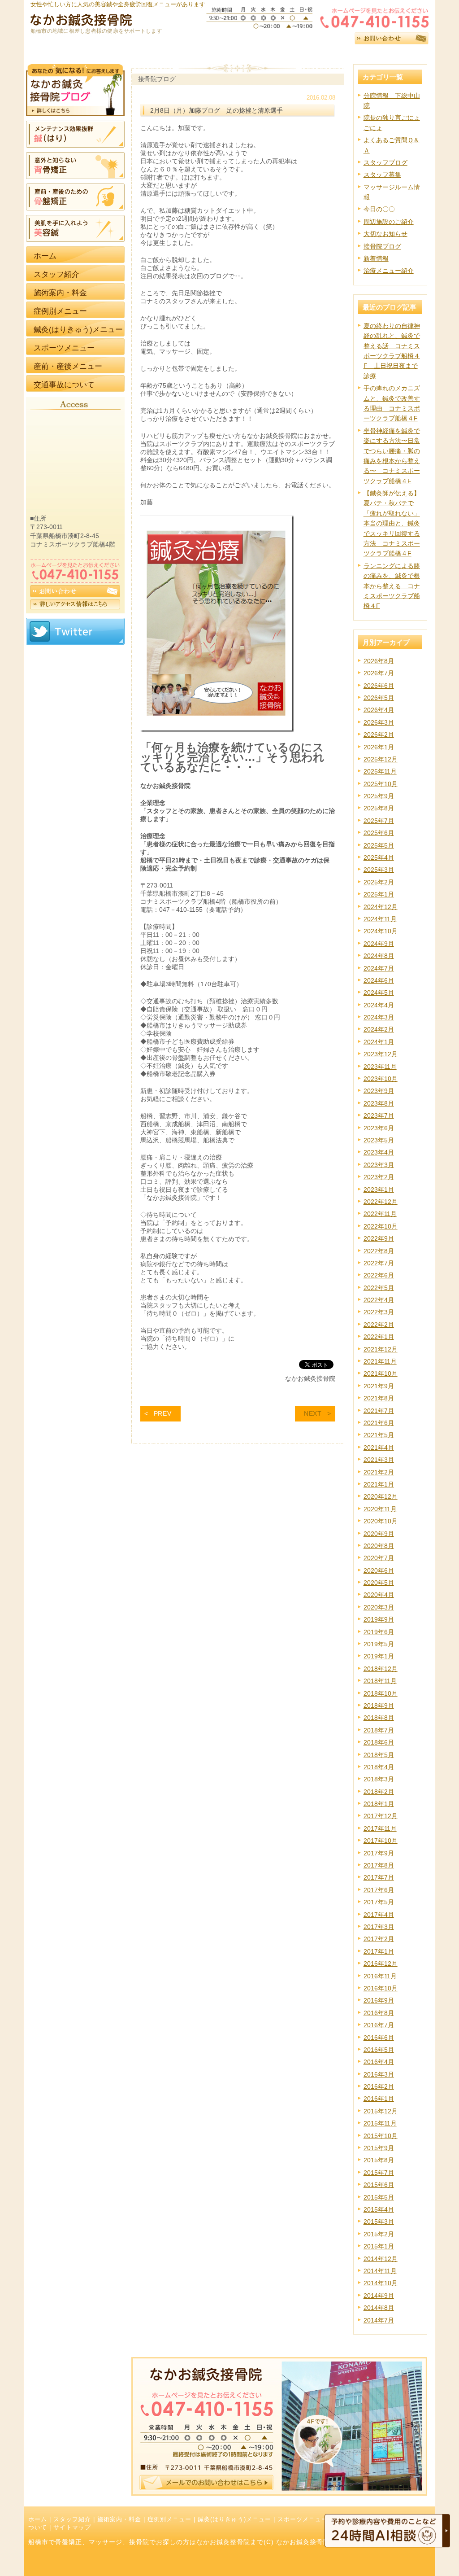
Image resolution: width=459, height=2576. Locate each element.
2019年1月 (379, 1656)
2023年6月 (379, 1128)
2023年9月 (379, 1091)
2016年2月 (379, 2086)
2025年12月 (381, 759)
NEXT (313, 1413)
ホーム (38, 2519)
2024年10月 (381, 931)
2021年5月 (379, 1435)
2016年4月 (379, 2062)
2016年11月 (380, 1976)
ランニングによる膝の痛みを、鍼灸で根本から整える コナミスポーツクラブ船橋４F (392, 586)
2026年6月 (379, 686)
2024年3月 (379, 1017)
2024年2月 (379, 1029)
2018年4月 (379, 1767)
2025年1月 (379, 894)
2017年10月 (381, 1841)
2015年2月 (379, 2234)
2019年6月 (379, 1632)
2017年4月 (379, 1915)
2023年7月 (379, 1115)
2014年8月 (379, 2308)
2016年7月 (379, 2025)
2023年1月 (379, 1190)
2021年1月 (379, 1484)
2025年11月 (380, 771)
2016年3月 (379, 2074)
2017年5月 (379, 1902)
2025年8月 (379, 808)
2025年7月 (379, 821)
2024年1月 (379, 1042)
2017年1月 (379, 1951)
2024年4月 (379, 1005)
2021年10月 (381, 1373)
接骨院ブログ (382, 246)
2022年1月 (379, 1337)
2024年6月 (379, 980)
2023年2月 (379, 1177)
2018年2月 (379, 1792)
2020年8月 (379, 1546)
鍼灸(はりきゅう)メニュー (234, 2519)
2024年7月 (379, 968)
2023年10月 (381, 1079)
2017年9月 (379, 1853)
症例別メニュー (169, 2519)
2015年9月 (379, 2148)
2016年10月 (381, 1988)
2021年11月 (380, 1361)
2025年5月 (379, 845)
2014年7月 (379, 2320)
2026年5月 (379, 698)
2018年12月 (381, 1669)
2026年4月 (379, 710)
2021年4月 (379, 1448)
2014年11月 (380, 2271)
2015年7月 (379, 2173)
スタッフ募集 (382, 175)
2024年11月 (380, 919)
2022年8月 (379, 1251)
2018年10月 (381, 1693)
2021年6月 (379, 1423)
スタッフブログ (385, 162)
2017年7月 (379, 1877)
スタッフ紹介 (72, 2519)
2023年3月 (379, 1165)
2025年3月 (379, 870)
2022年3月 (379, 1312)
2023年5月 (379, 1140)
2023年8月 (379, 1103)
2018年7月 (379, 1730)
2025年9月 (379, 796)
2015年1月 (379, 2246)
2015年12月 (381, 2111)
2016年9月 (379, 2000)
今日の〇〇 (379, 209)
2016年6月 (379, 2038)
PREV (163, 1413)
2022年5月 (379, 1288)
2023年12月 (381, 1054)
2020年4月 (379, 1595)
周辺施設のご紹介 (389, 222)
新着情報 (376, 258)
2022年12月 (381, 1202)
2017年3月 (379, 1927)
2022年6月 (379, 1275)
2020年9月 (379, 1534)
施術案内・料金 (119, 2519)
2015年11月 (380, 2123)
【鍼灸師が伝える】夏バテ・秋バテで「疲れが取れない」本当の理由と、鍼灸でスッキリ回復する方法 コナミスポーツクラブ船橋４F (392, 523)
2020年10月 (381, 1521)
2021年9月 (379, 1386)
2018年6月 (379, 1742)
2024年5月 (379, 993)
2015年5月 (379, 2197)
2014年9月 (379, 2296)
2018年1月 (379, 1804)
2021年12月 (381, 1349)
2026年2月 (379, 735)
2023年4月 (379, 1152)
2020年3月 (379, 1607)
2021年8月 (379, 1398)
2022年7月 (379, 1263)
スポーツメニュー (303, 2519)
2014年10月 (381, 2283)
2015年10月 (381, 2136)
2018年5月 (379, 1755)
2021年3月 (379, 1460)
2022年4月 (379, 1300)
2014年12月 (381, 2259)
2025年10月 (381, 784)
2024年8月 (379, 956)
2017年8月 (379, 1865)
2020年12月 (381, 1496)
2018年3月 (379, 1779)
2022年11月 (380, 1214)
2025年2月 (379, 882)
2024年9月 (379, 944)
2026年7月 (379, 673)
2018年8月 (379, 1718)
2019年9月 (379, 1619)
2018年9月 (379, 1706)
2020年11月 (380, 1509)
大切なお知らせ (385, 234)
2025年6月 (379, 833)
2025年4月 (379, 857)
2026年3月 (379, 722)
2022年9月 (379, 1238)
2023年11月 (380, 1067)
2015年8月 (379, 2160)
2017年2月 (379, 1939)
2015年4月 (379, 2209)
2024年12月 (381, 907)
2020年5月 (379, 1583)
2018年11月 (380, 1681)
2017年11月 (380, 1828)
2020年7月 (379, 1558)
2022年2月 (379, 1325)
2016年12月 (381, 1964)
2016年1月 (379, 2099)
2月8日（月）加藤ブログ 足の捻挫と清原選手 (217, 110)
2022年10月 (381, 1226)
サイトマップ (72, 2528)
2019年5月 (379, 1644)
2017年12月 (381, 1816)
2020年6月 (379, 1570)
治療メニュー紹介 (389, 271)
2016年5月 (379, 2050)
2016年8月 (379, 2013)
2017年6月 (379, 1890)
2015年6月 (379, 2185)
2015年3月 (379, 2222)
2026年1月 (379, 747)
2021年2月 (379, 1472)
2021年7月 (379, 1411)
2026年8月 (379, 661)
